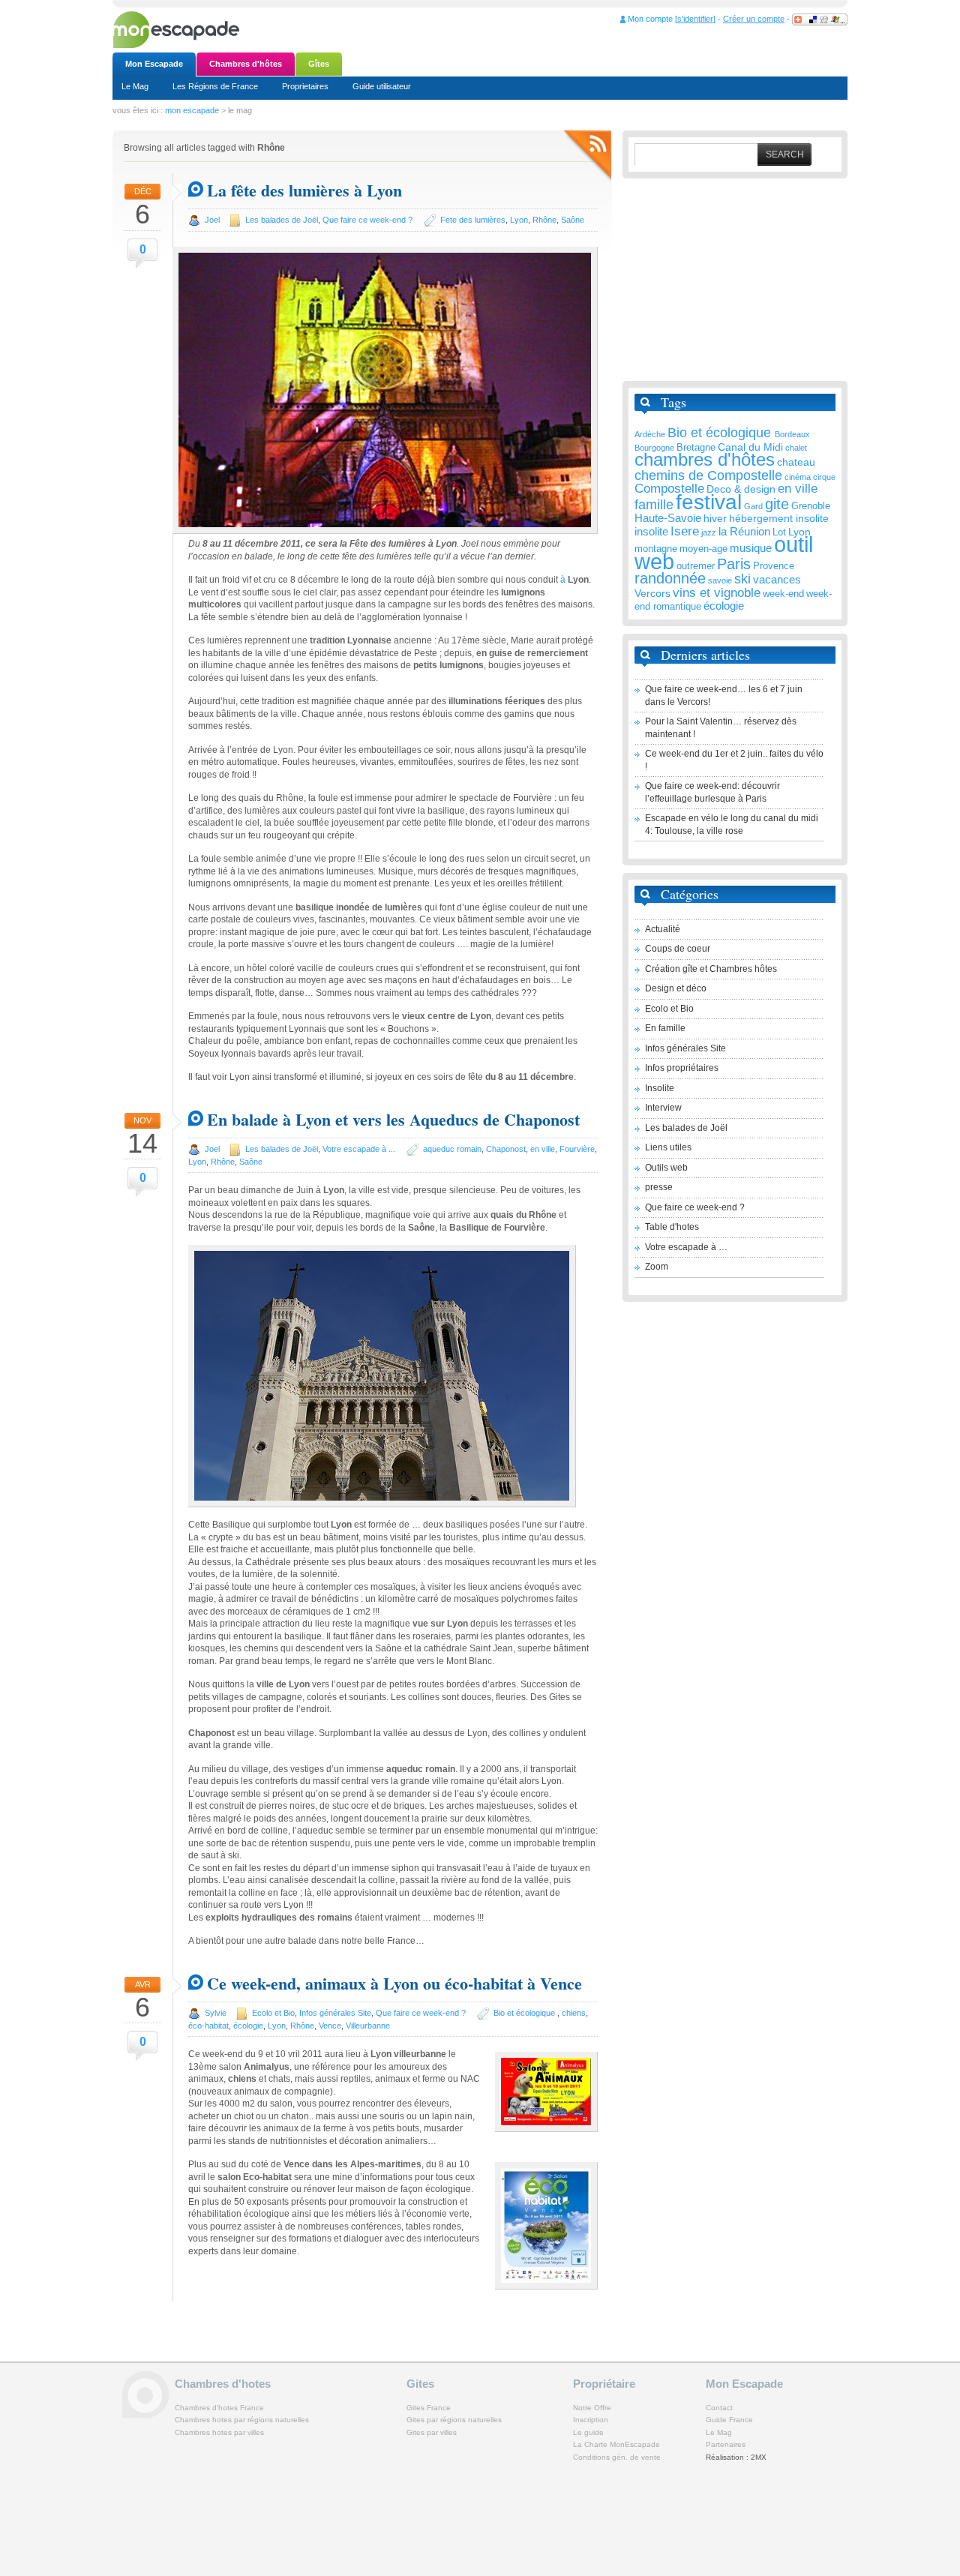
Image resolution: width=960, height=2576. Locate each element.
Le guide (588, 2432)
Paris (734, 564)
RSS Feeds (588, 156)
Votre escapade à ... (359, 1149)
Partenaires (726, 2444)
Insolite (660, 1088)
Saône (573, 220)
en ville (543, 1149)
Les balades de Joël (282, 220)
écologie (248, 2026)
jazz (709, 532)
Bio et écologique (525, 2013)
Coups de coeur (678, 949)
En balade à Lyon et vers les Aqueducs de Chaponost (393, 1119)
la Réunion (744, 531)
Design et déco (676, 988)
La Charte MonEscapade (616, 2444)
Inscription (591, 2420)
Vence (330, 2026)
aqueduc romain (452, 1149)
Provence (774, 566)
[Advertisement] (735, 280)
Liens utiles (668, 1147)
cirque (824, 477)
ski (742, 579)
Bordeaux (792, 434)
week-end (783, 594)
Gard (753, 506)
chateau (796, 462)
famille (654, 505)
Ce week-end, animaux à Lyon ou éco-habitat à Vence (394, 1983)
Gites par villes (432, 2432)
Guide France (729, 2420)
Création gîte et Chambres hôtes (711, 969)
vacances (777, 579)
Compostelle (669, 489)
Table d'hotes (672, 1227)
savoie (720, 580)
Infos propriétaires (682, 1068)
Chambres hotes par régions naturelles (242, 2420)
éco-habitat (208, 2026)
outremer (696, 566)
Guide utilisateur (382, 86)
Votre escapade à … (686, 1247)
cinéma (798, 477)
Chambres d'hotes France (219, 2408)
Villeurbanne (368, 2026)
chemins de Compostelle (708, 475)
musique (751, 548)
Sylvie (216, 2013)
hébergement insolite (779, 518)
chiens (574, 2013)
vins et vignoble (717, 593)
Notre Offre (592, 2408)
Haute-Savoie (668, 518)
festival (709, 502)
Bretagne (696, 448)
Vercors (652, 593)
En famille (665, 1028)
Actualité (663, 929)
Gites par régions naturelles (454, 2420)
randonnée (670, 578)
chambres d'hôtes (705, 459)
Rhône (544, 220)
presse (659, 1187)
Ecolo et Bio (273, 2013)
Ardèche (650, 434)
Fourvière (577, 1149)
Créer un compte (754, 19)
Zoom (657, 1267)
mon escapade (192, 110)
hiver (715, 518)
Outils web (666, 1168)
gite (777, 504)
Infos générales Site (335, 2013)
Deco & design (741, 489)
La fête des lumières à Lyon (304, 190)
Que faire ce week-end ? (367, 220)
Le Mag (135, 86)
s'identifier (695, 19)
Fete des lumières (473, 220)
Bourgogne (654, 448)
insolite (651, 531)
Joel (212, 220)
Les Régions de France (215, 86)
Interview (663, 1108)
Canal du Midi (750, 447)
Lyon (519, 220)
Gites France (429, 2408)
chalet (796, 448)
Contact (719, 2408)
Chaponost (506, 1149)
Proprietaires (305, 86)
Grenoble (811, 506)
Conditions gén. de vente (617, 2457)
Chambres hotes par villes (219, 2432)
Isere (685, 531)
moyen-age (703, 549)
